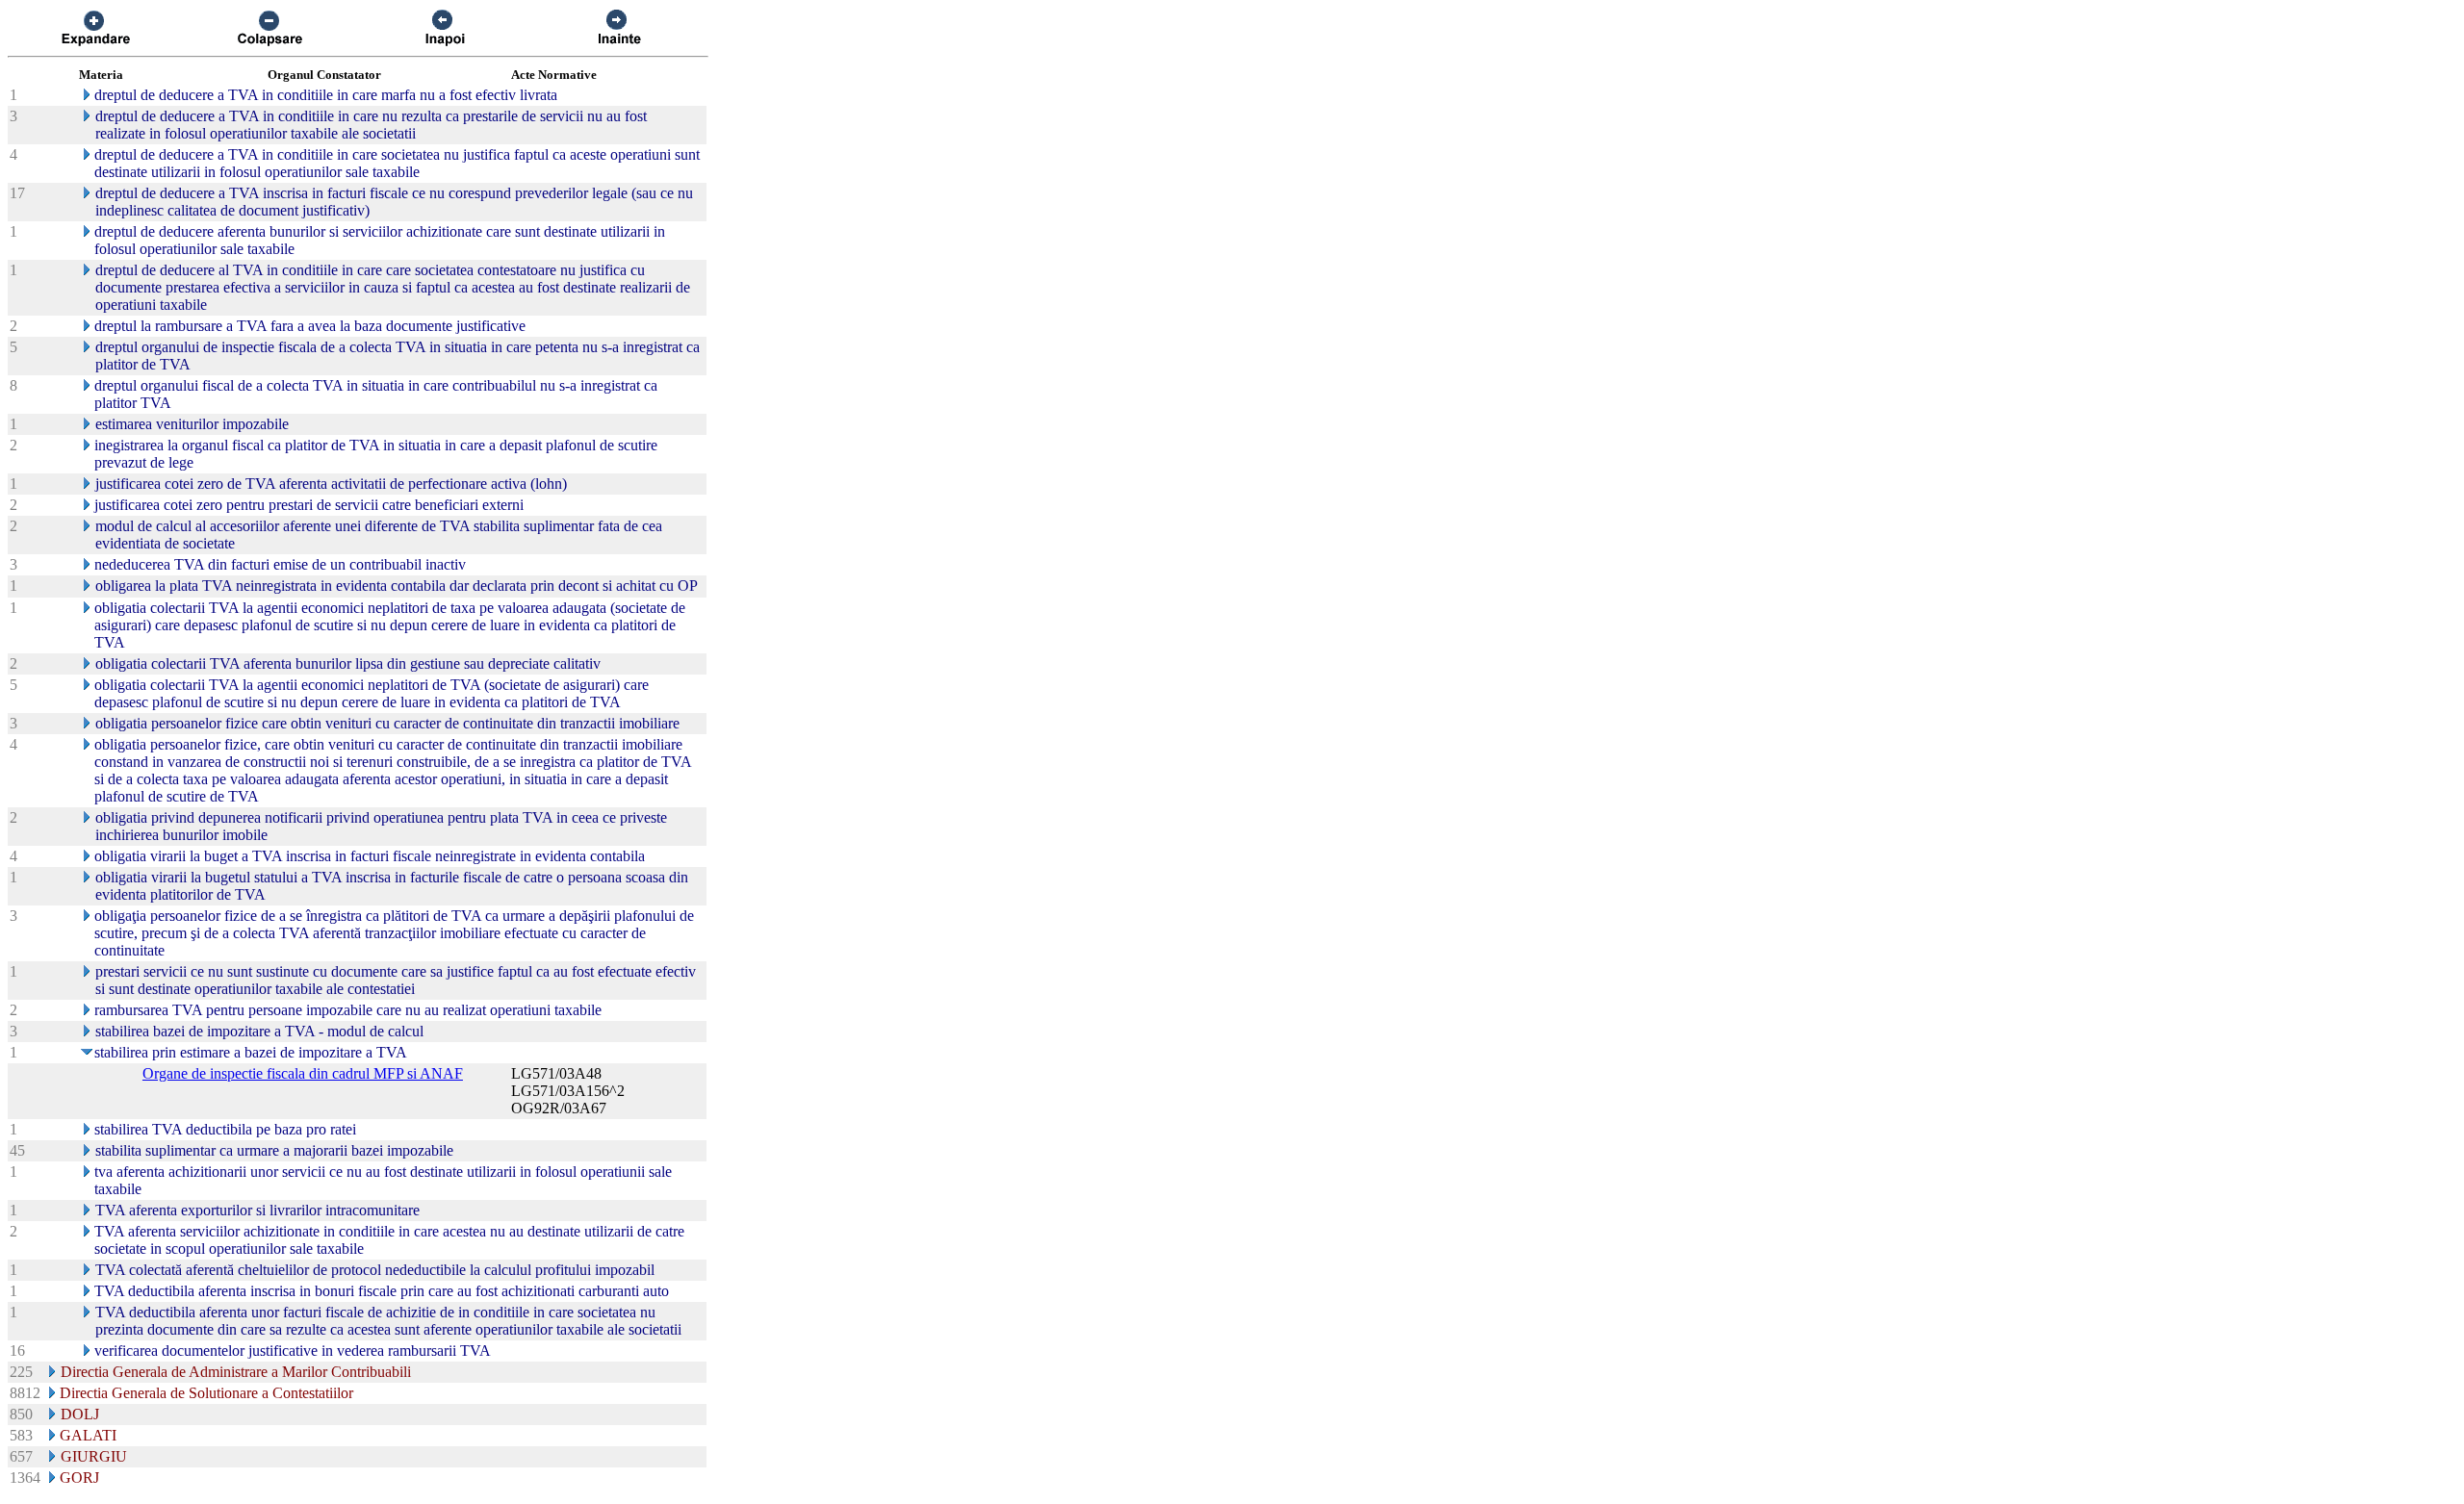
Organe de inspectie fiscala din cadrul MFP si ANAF (303, 1073)
